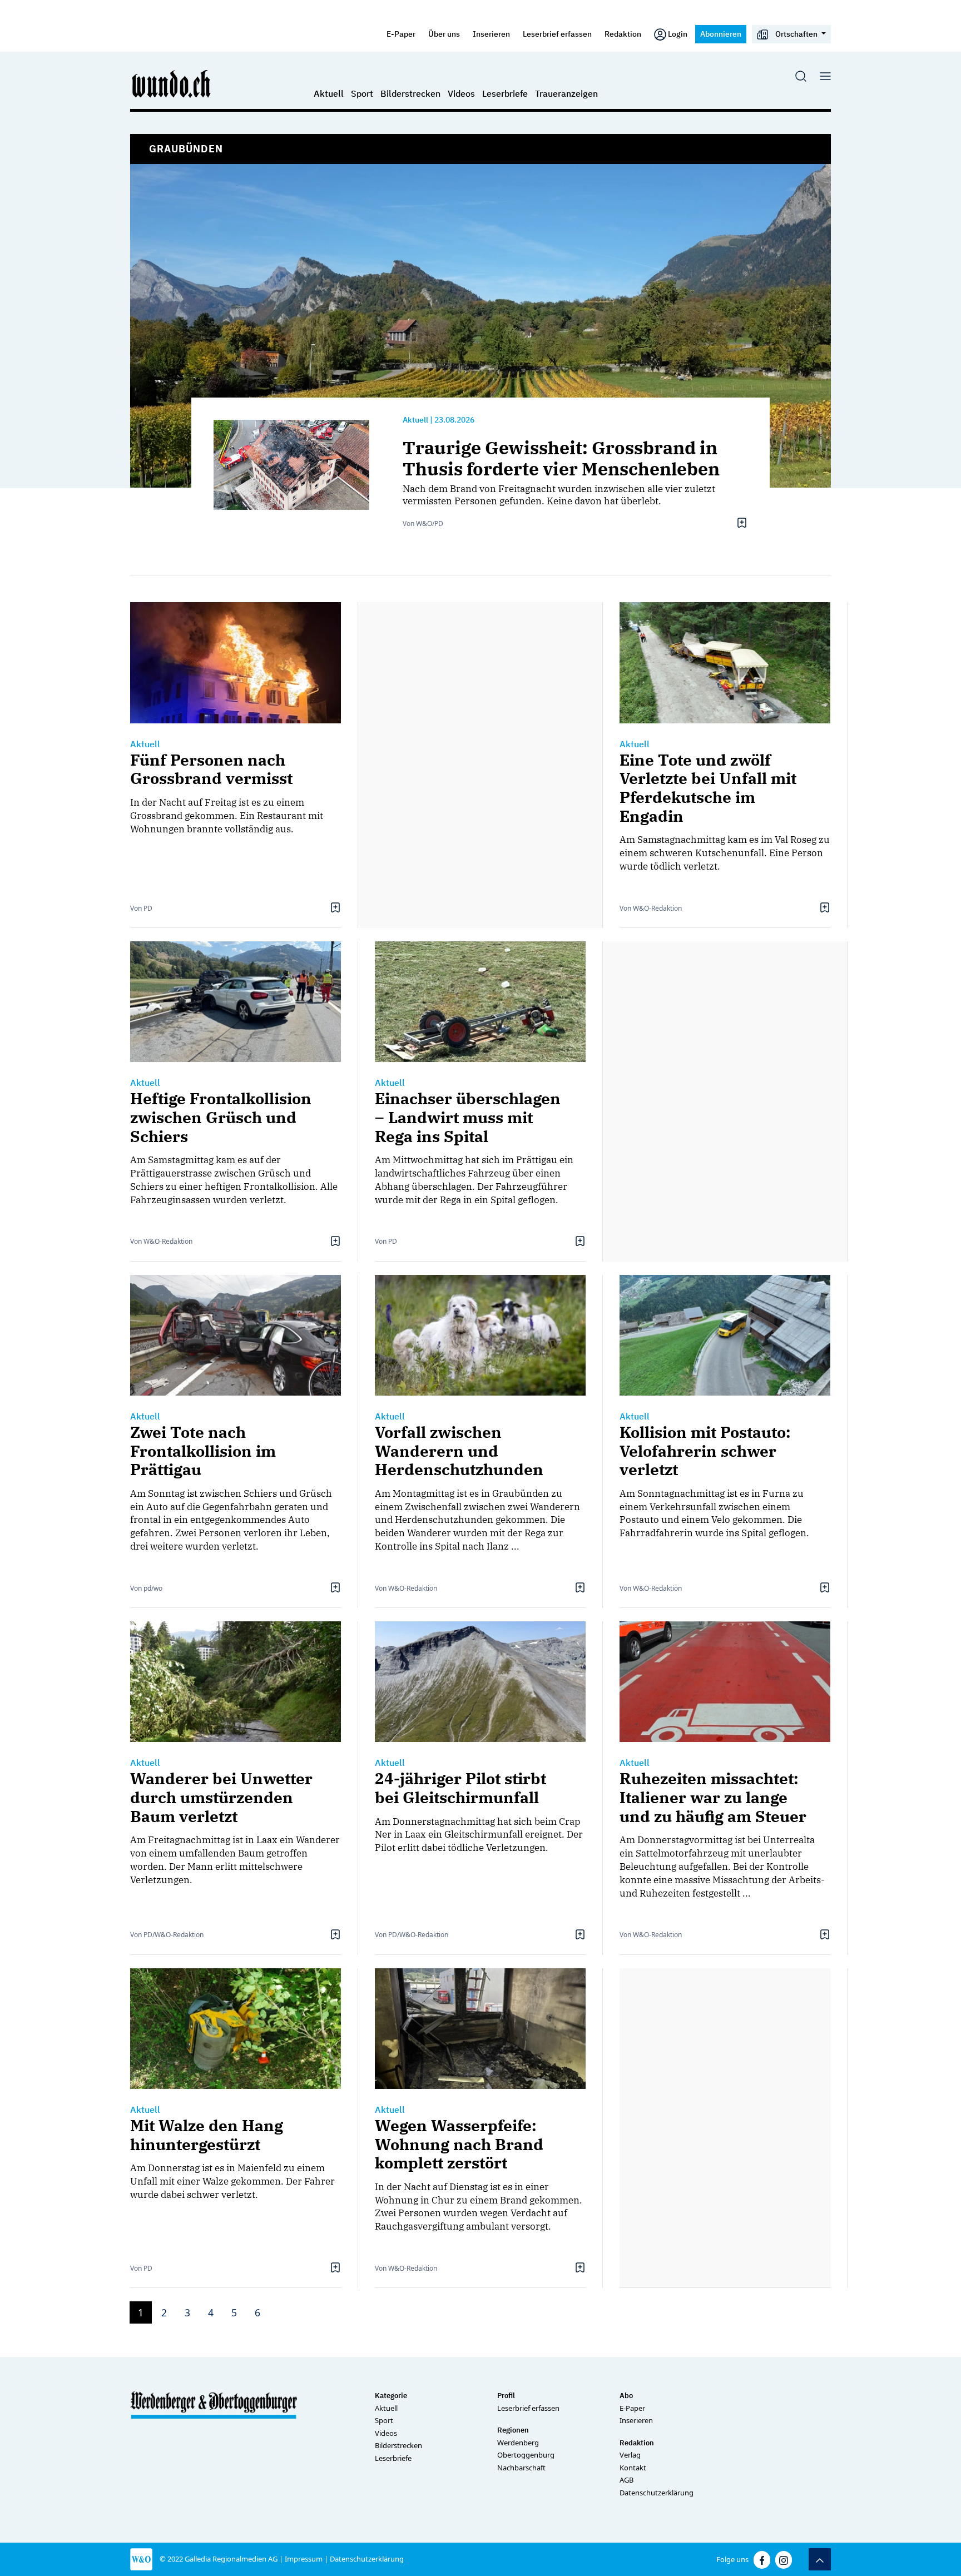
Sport (362, 93)
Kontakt (633, 2468)
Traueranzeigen (566, 93)
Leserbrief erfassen (557, 34)
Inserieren (491, 34)
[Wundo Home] (172, 83)
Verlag (630, 2455)
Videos (461, 93)
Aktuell (329, 93)
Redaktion (623, 34)
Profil (506, 2396)
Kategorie (391, 2396)
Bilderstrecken (410, 93)
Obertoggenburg (526, 2455)
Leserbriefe (505, 93)
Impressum (304, 2559)
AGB (626, 2480)
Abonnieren (721, 34)
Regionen (513, 2430)
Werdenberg (518, 2443)
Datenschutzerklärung (657, 2493)
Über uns (444, 34)
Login (678, 34)
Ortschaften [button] (796, 34)
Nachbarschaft (521, 2468)
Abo (626, 2396)
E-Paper (401, 34)
